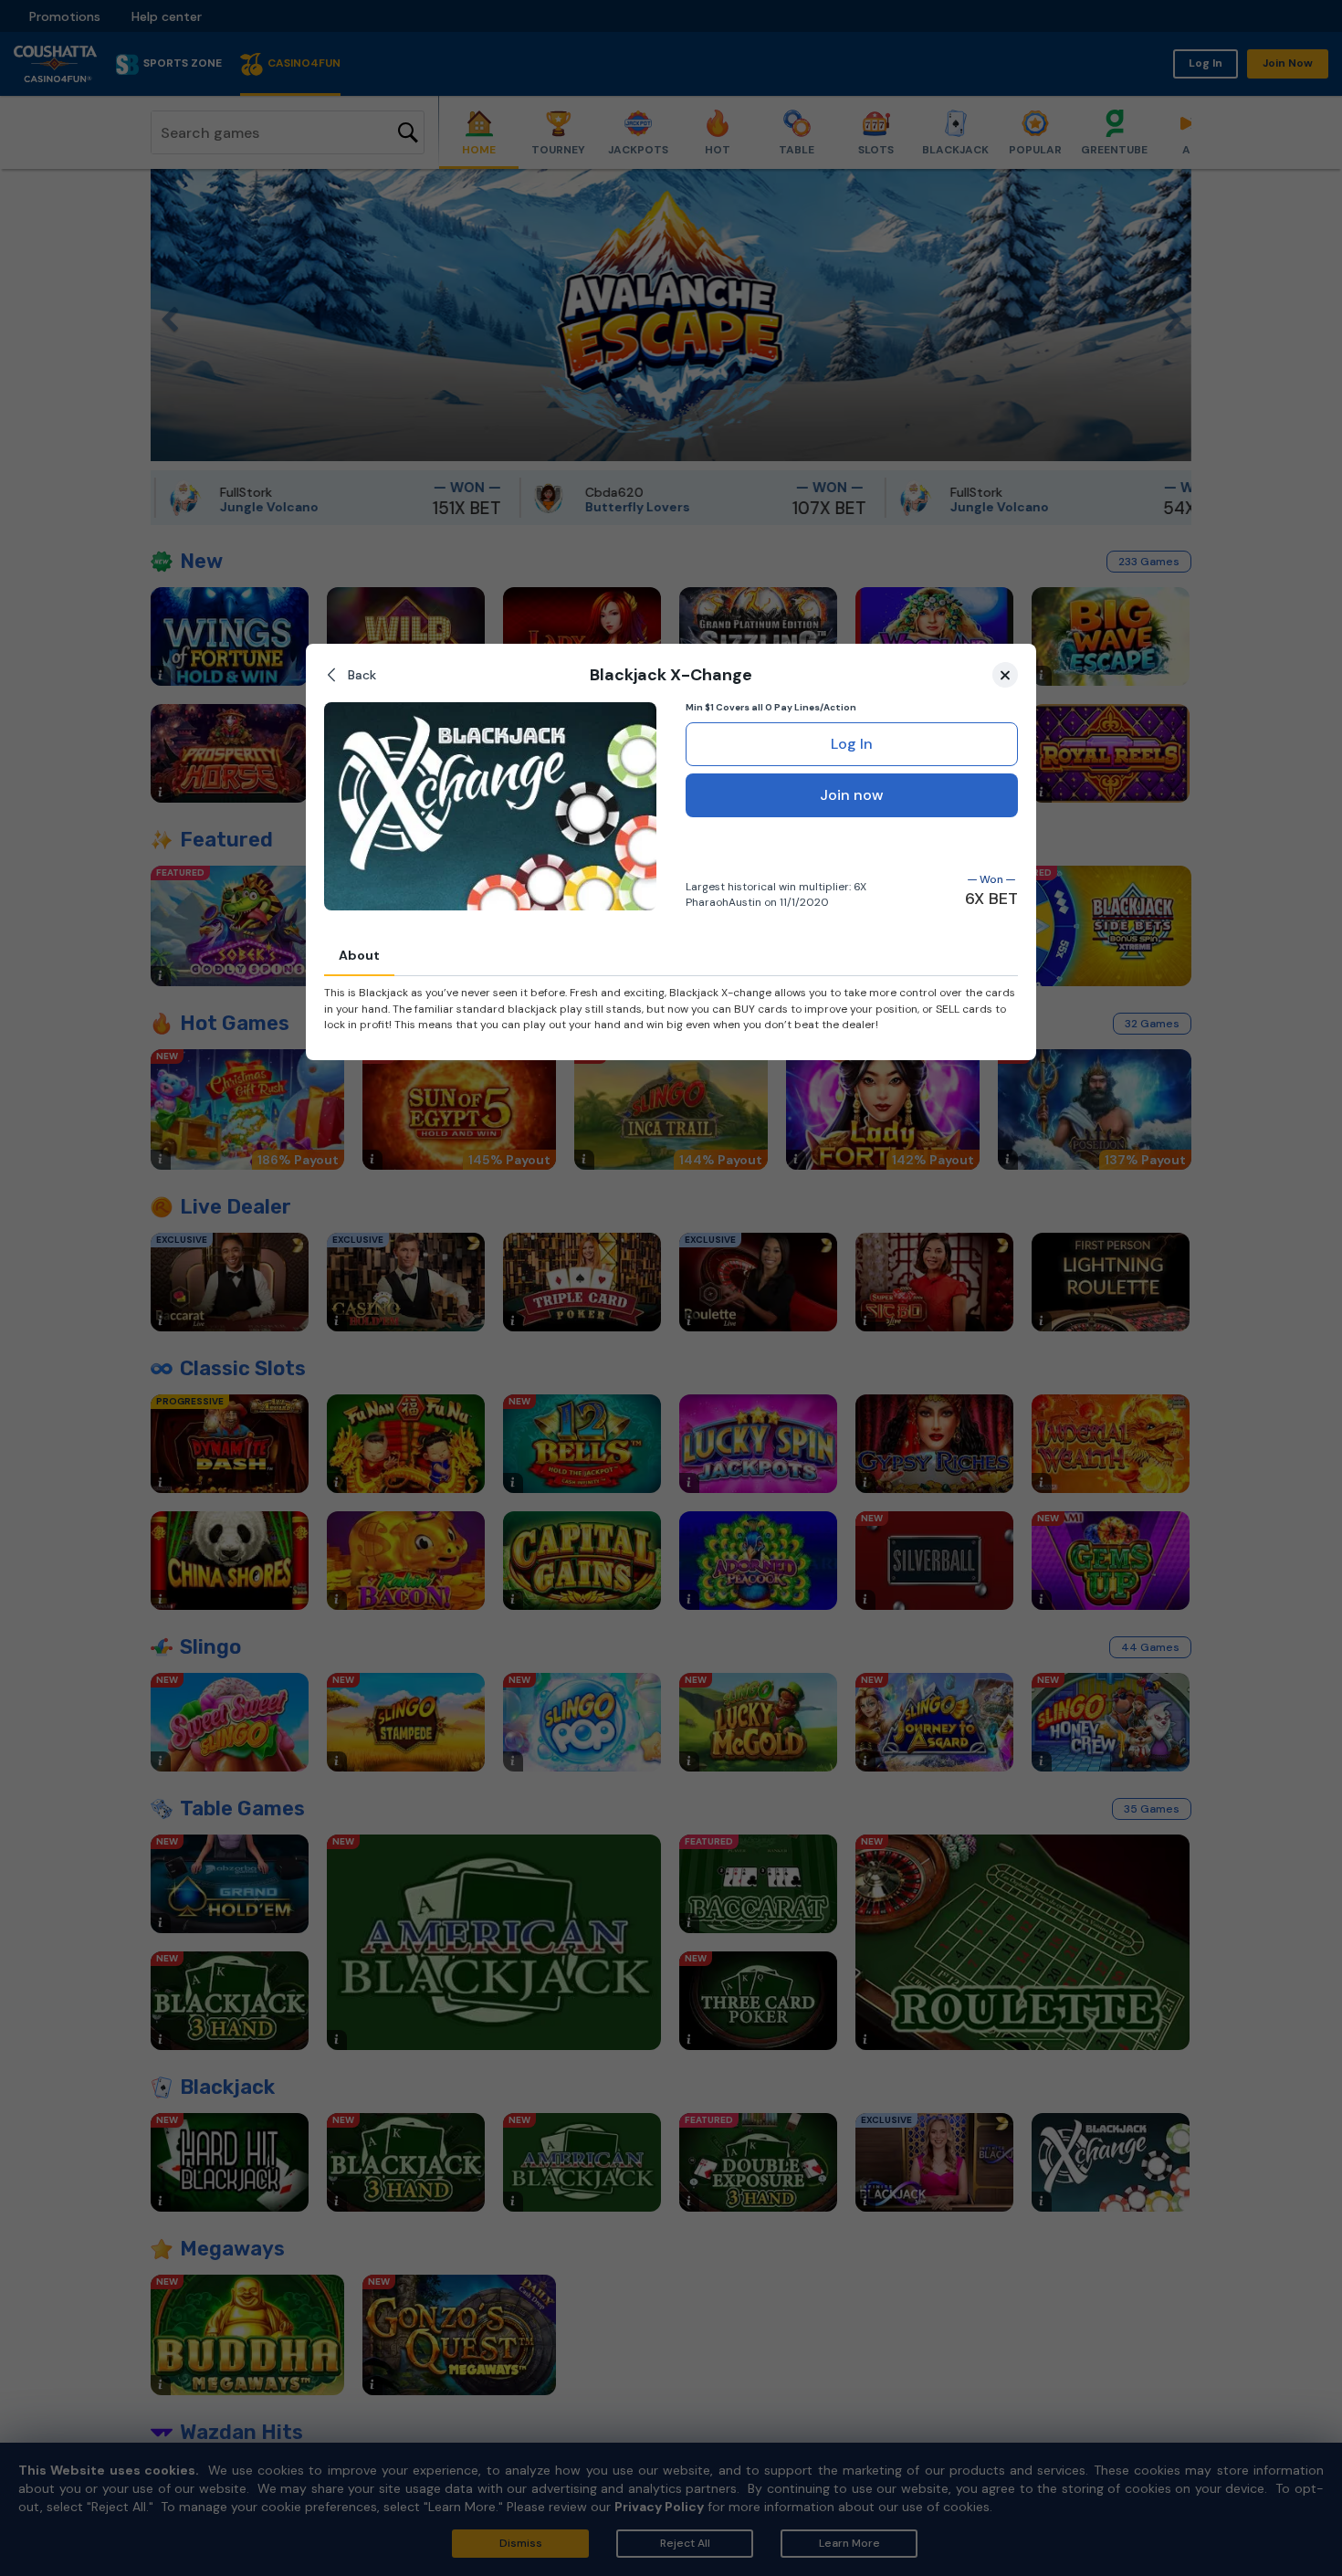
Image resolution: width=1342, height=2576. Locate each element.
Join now (852, 795)
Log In (852, 744)
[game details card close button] (1005, 675)
